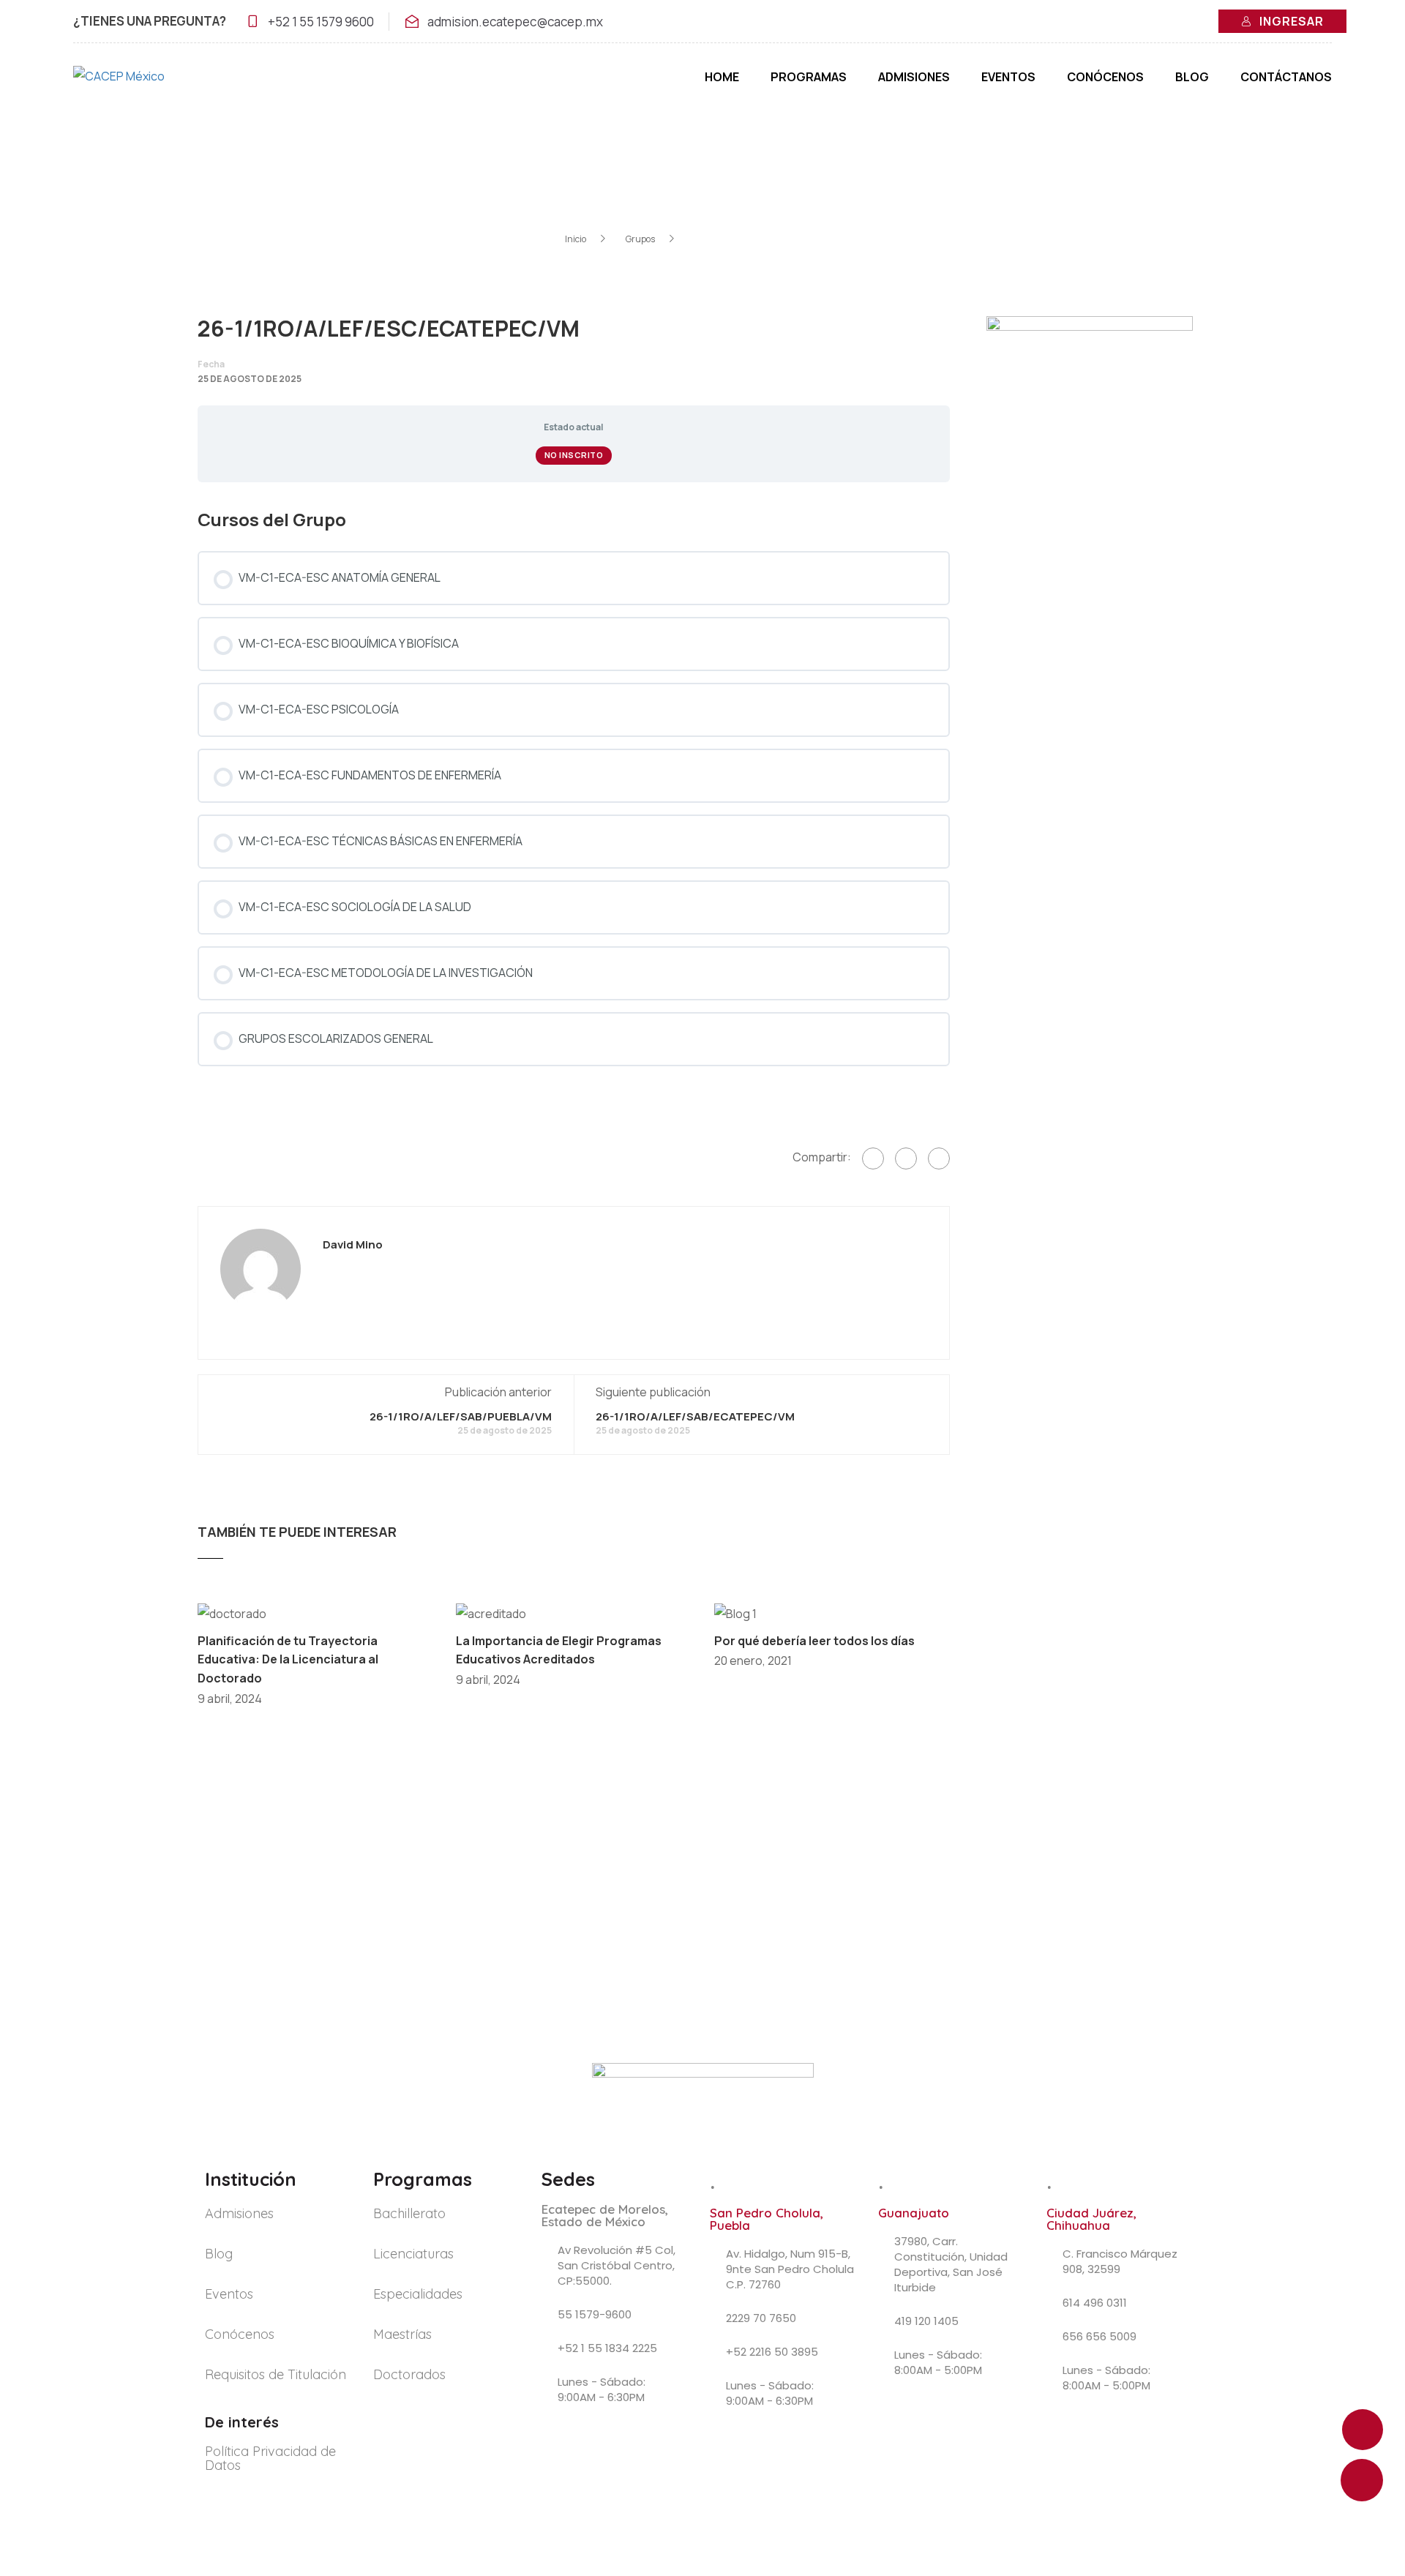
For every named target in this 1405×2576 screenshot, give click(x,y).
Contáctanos (1286, 77)
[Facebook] (873, 1158)
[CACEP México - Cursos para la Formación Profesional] (146, 84)
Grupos (640, 239)
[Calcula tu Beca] (1362, 2480)
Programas (809, 77)
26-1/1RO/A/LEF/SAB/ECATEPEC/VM (695, 1416)
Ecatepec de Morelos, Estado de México (605, 2215)
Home (722, 77)
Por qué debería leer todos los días (814, 1641)
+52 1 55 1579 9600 (321, 22)
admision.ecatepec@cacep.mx (515, 22)
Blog (1192, 77)
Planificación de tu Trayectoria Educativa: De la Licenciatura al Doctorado (288, 1659)
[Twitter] (906, 1158)
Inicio (576, 239)
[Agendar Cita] (1363, 2430)
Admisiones (914, 77)
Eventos (1008, 77)
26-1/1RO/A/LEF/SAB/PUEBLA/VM (461, 1416)
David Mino (353, 1245)
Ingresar (1292, 21)
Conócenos (1105, 77)
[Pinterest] (939, 1158)
